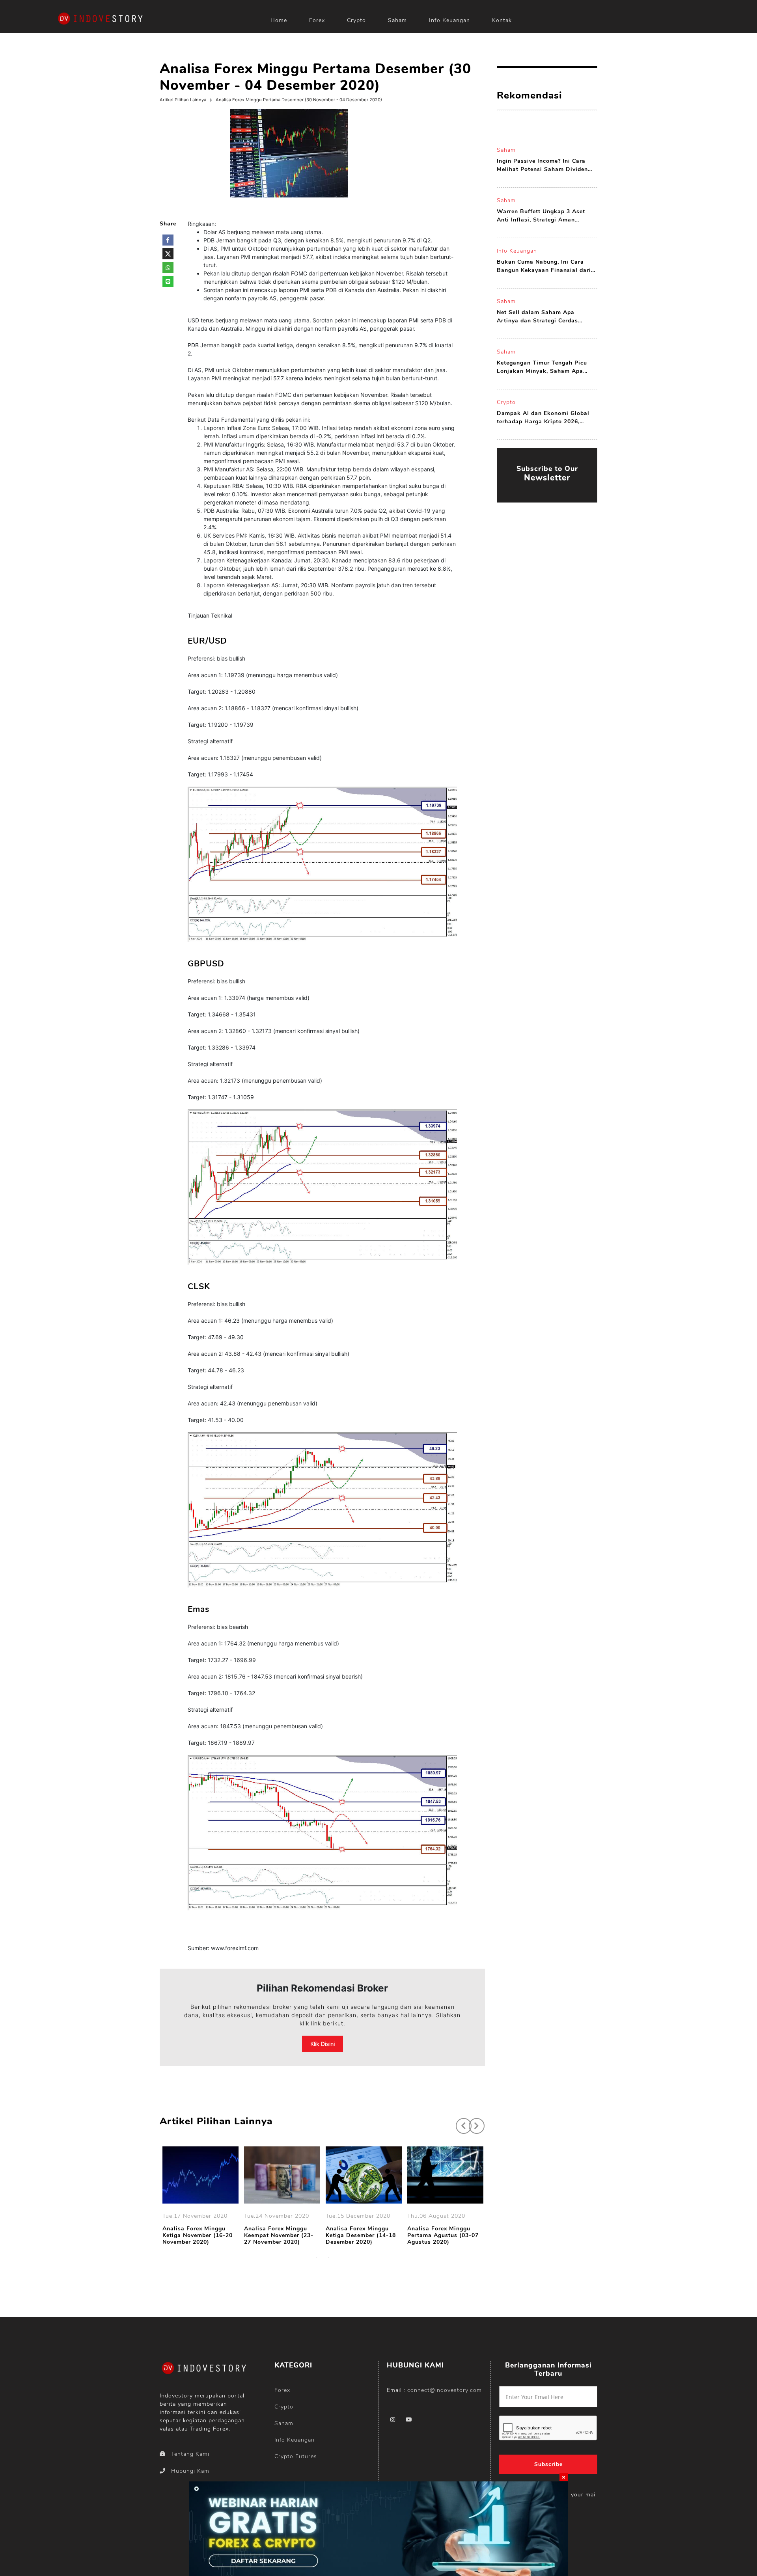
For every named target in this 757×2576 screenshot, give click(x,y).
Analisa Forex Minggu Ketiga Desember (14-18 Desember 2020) (361, 2235)
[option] (200, 2197)
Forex (317, 20)
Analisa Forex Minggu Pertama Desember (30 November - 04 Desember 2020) (299, 100)
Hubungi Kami (191, 2471)
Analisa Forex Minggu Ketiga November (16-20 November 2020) (198, 2235)
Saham (397, 20)
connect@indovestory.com (445, 2390)
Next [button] (473, 2122)
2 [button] (328, 2257)
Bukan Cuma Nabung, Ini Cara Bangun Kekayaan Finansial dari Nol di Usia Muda (544, 266)
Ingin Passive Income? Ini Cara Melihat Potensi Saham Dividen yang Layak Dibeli (542, 165)
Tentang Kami (190, 2454)
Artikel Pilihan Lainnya (183, 100)
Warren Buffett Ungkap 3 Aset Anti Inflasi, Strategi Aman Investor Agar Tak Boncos (541, 216)
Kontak (502, 20)
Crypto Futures (296, 2456)
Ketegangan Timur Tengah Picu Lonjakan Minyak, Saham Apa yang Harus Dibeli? (542, 367)
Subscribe (548, 2464)
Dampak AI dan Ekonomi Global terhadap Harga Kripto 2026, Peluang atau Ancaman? (543, 418)
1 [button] (317, 2257)
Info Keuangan (449, 20)
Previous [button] (460, 2122)
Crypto (356, 20)
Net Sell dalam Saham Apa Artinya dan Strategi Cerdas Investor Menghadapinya (537, 317)
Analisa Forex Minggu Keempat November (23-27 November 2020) (279, 2235)
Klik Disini (323, 2044)
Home (279, 20)
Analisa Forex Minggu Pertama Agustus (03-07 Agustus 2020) (443, 2235)
